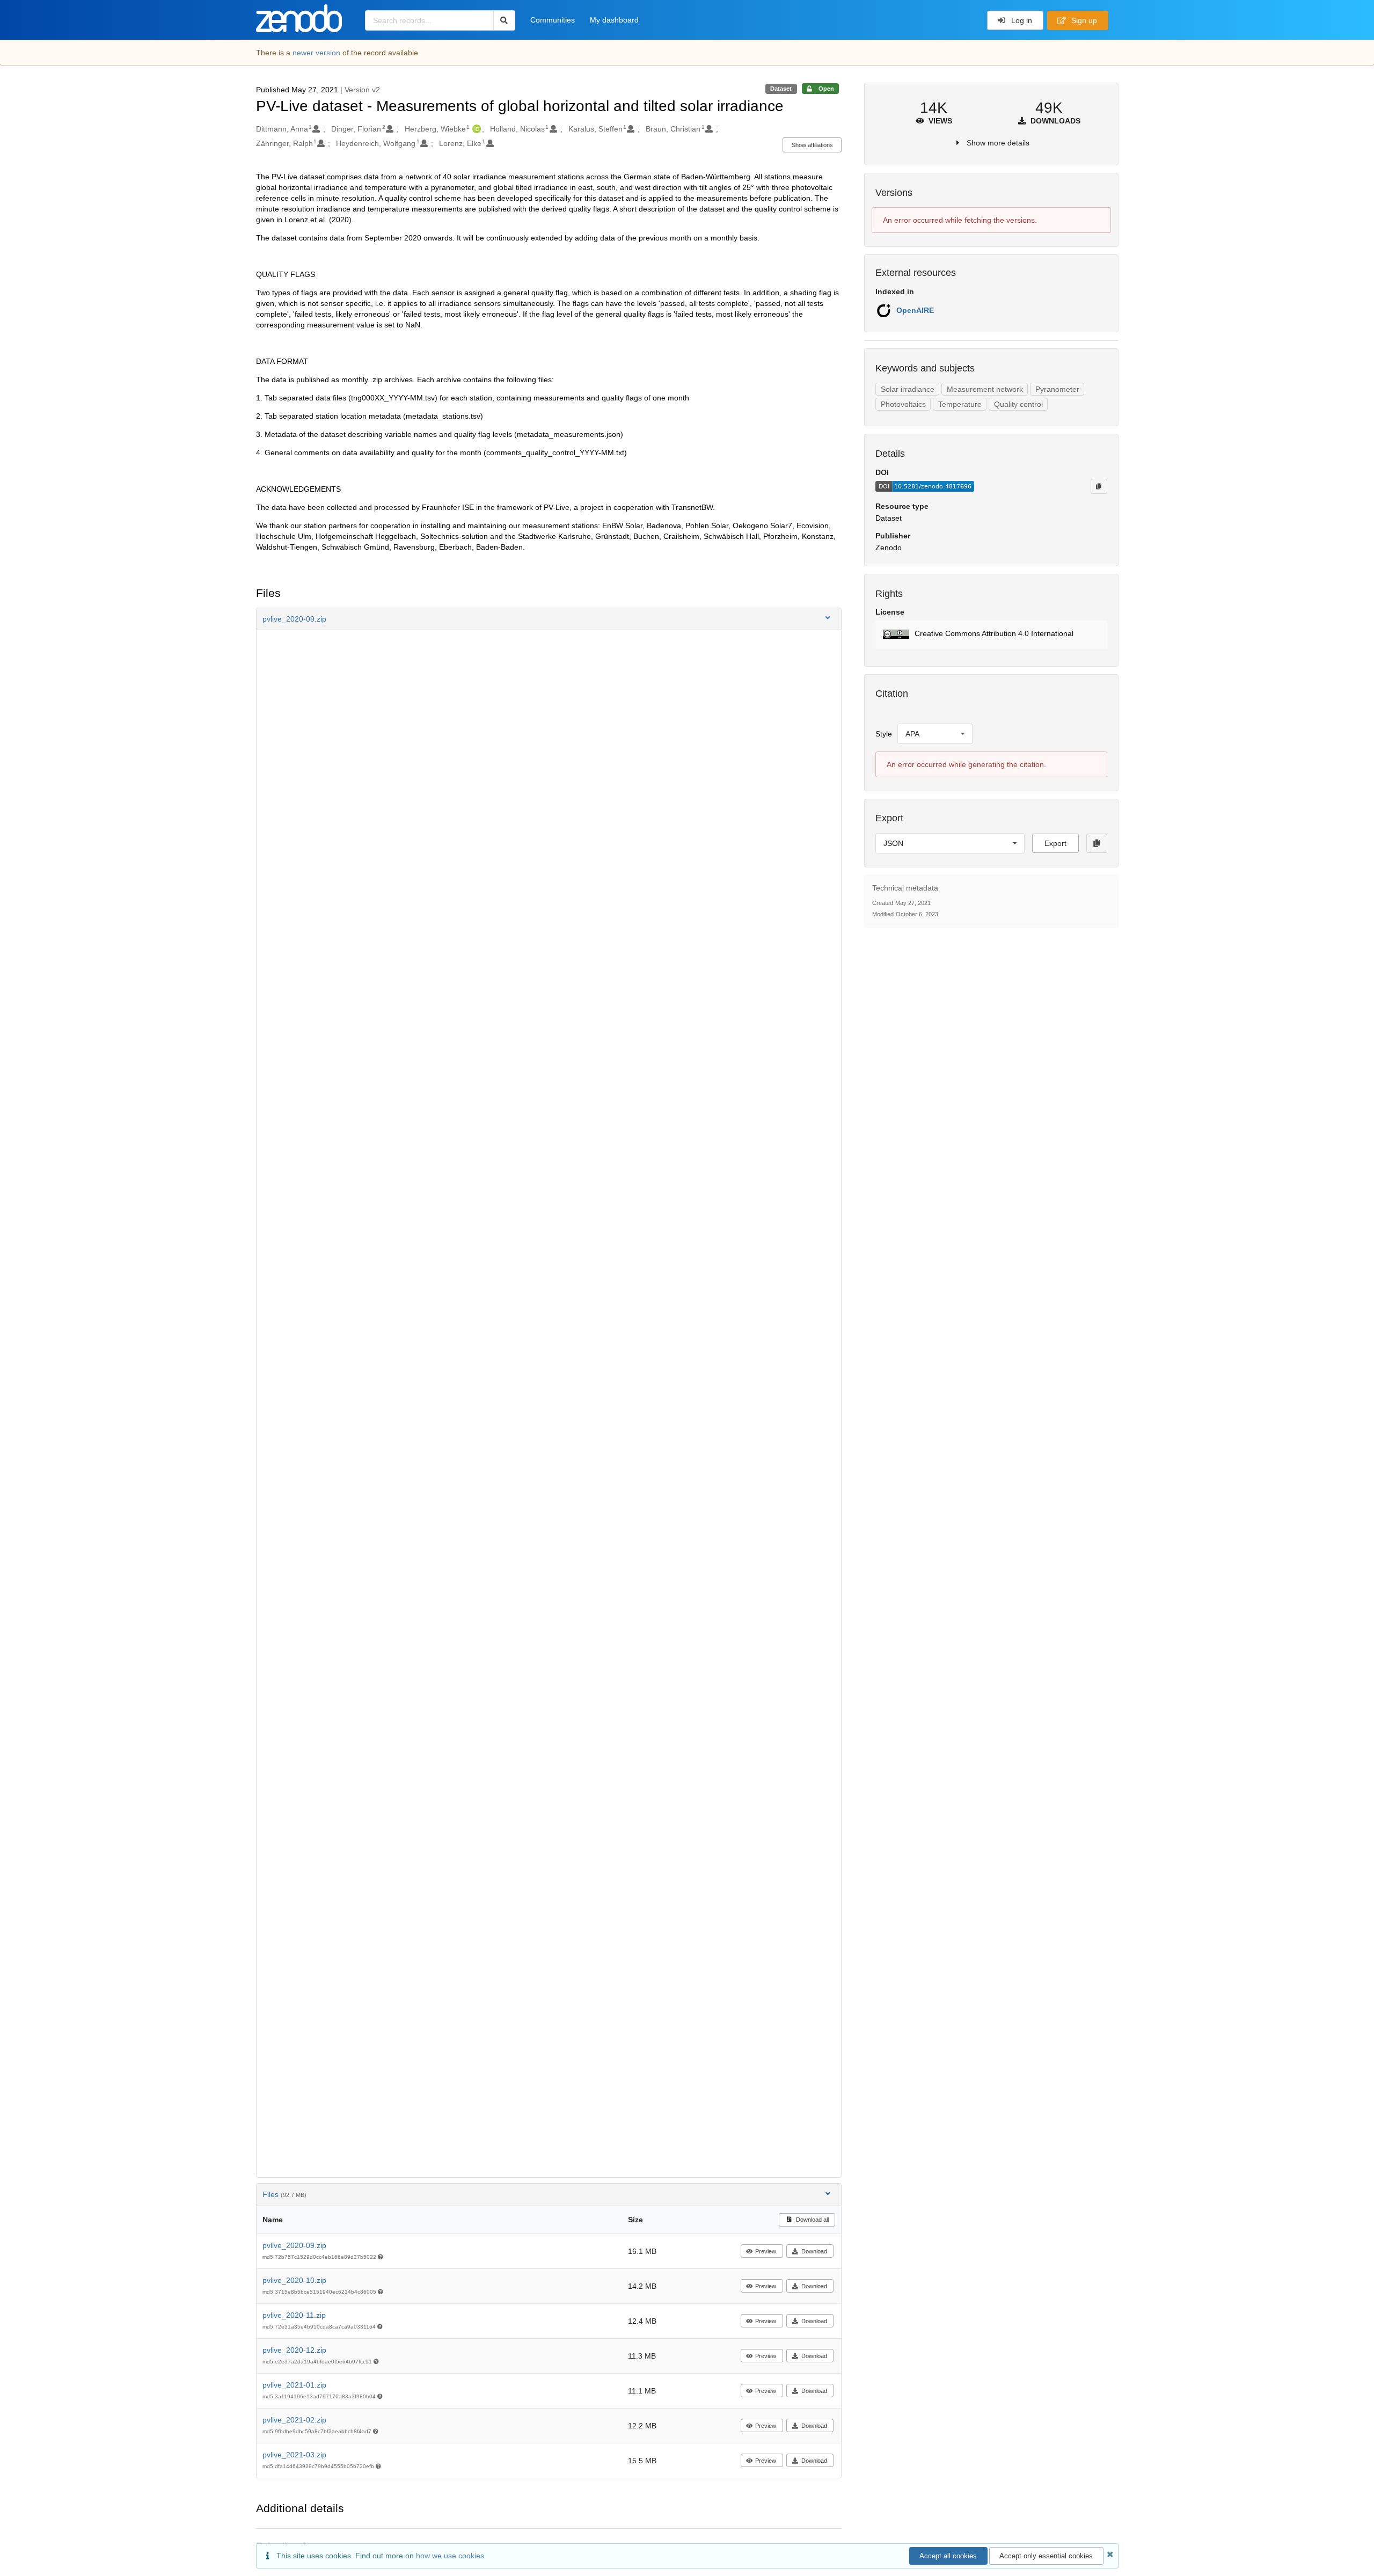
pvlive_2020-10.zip (294, 2280)
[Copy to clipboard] (1099, 486)
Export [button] (1055, 843)
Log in (1021, 20)
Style (884, 734)
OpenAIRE (915, 310)
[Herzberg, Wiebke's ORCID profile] (475, 129)
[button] (549, 619)
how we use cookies (450, 2556)
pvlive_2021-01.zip (294, 2385)
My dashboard (614, 20)
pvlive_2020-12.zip (294, 2350)
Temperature (960, 404)
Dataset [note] (781, 89)
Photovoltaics (903, 404)
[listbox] (935, 734)
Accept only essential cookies (1046, 2556)
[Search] (504, 20)
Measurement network (985, 389)
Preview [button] (766, 2251)
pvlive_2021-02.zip (294, 2420)
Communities (553, 20)
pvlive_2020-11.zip (294, 2315)
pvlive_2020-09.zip (294, 2245)
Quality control (1018, 404)
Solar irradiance (908, 389)
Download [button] (814, 2251)
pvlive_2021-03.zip (294, 2455)
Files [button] (284, 2194)
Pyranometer (1057, 389)
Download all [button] (812, 2220)
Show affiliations (812, 145)
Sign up (1083, 20)
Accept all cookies (948, 2556)
